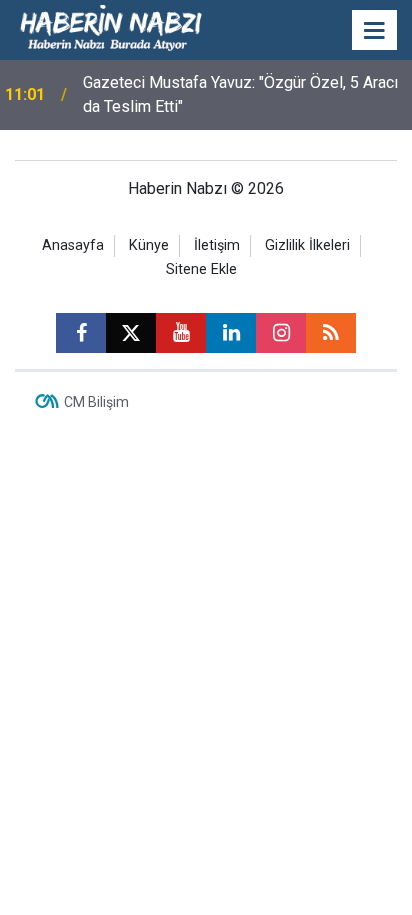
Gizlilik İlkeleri (307, 245)
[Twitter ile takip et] (131, 333)
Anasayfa (73, 245)
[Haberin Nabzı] (111, 28)
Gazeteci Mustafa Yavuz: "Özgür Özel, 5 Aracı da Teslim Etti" (240, 94)
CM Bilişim (96, 402)
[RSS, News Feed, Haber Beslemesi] (331, 333)
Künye (149, 245)
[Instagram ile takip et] (281, 333)
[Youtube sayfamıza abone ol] (181, 333)
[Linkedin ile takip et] (231, 333)
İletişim (217, 245)
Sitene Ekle (201, 269)
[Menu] (375, 31)
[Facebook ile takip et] (81, 333)
